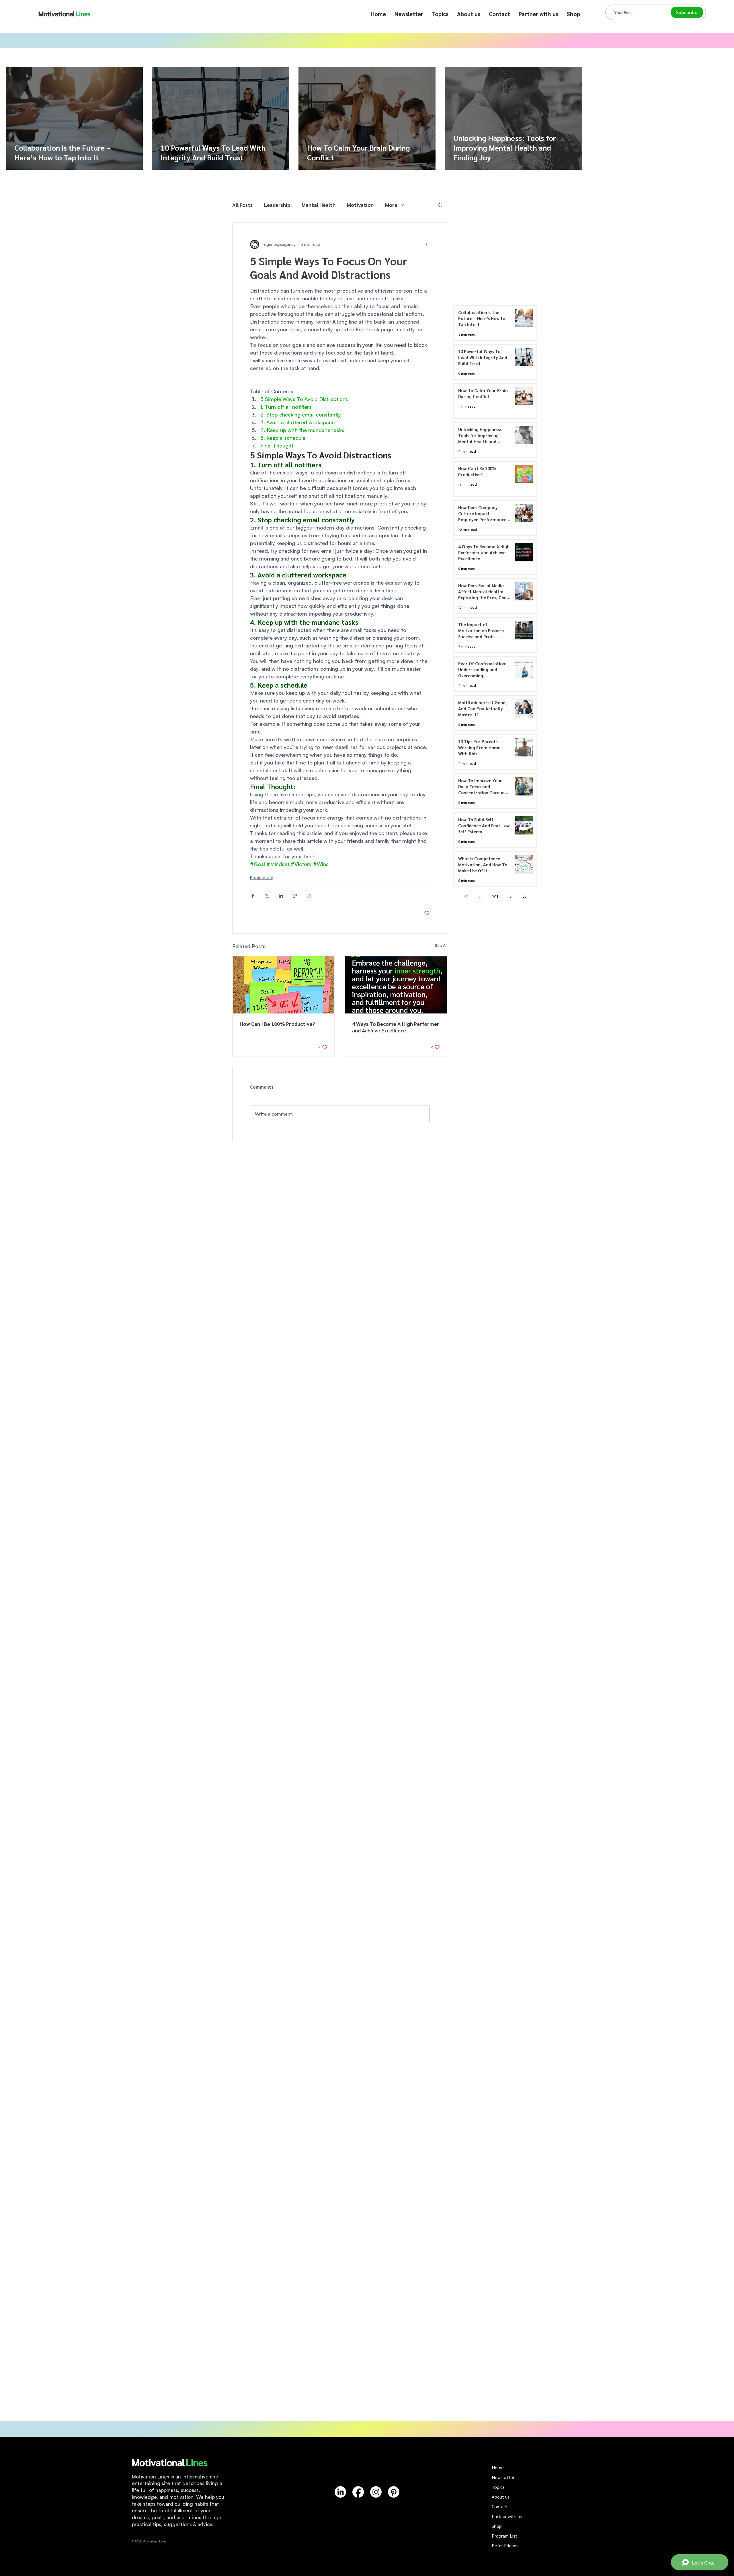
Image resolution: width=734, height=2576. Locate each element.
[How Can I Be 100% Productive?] (284, 985)
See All (441, 945)
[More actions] (426, 244)
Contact (500, 2506)
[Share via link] (295, 896)
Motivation (360, 205)
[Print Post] (309, 896)
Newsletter (503, 2477)
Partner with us (507, 2516)
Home (498, 2467)
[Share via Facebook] (253, 896)
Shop (497, 2526)
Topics (498, 2487)
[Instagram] (376, 2492)
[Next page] (511, 897)
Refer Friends (505, 2545)
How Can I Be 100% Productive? (277, 1024)
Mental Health (319, 205)
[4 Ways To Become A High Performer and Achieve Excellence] (396, 985)
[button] (440, 14)
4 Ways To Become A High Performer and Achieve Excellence (396, 1027)
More (391, 205)
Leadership (277, 205)
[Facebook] (358, 2492)
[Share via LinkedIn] (281, 896)
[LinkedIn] (340, 2492)
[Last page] (524, 897)
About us (501, 2497)
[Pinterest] (394, 2492)
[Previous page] (480, 897)
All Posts (242, 205)
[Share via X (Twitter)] (267, 896)
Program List (504, 2536)
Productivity (261, 877)
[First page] (466, 897)
